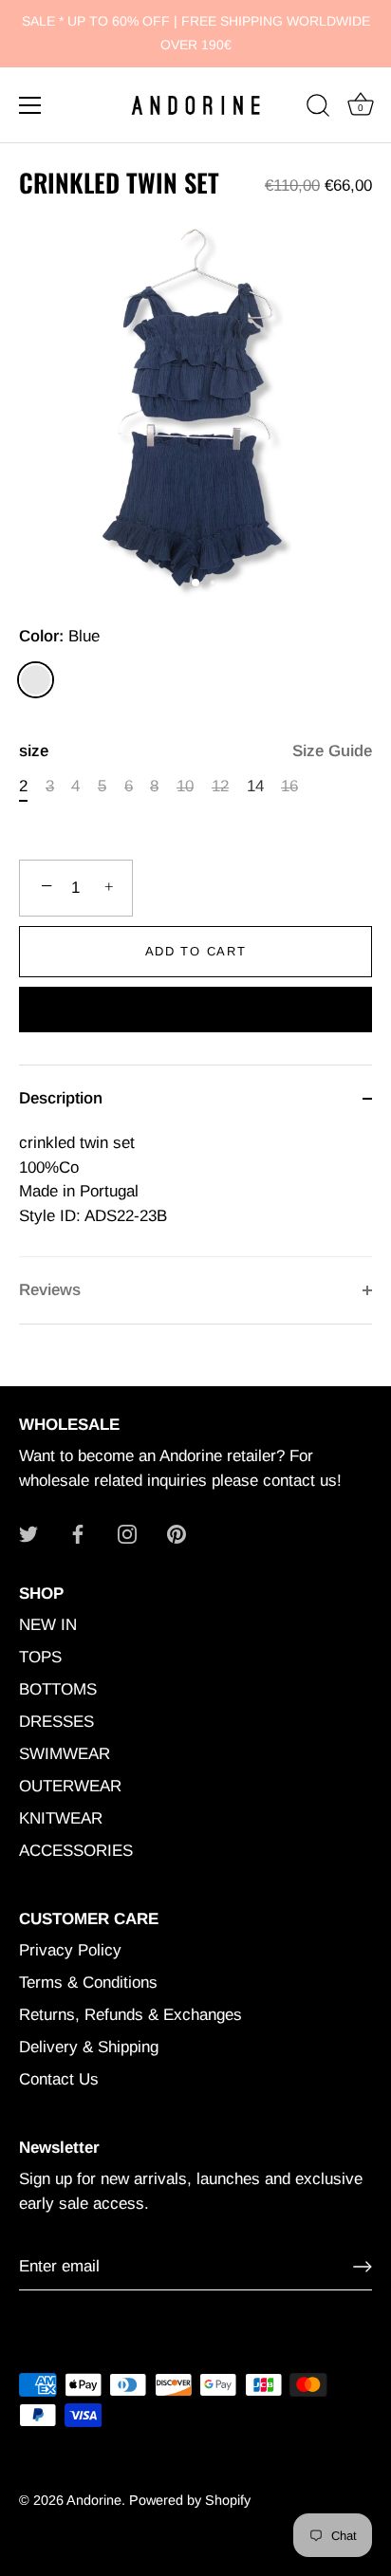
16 (289, 786)
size (195, 751)
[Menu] (30, 105)
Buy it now (196, 1012)
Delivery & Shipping (89, 2047)
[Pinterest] (177, 1533)
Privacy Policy (70, 1950)
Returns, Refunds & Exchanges (130, 2015)
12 (220, 786)
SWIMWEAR (65, 1754)
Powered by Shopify (190, 2500)
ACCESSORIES (76, 1851)
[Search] (318, 108)
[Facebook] (78, 1533)
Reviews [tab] (50, 1290)
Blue (36, 680)
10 (185, 786)
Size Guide (332, 751)
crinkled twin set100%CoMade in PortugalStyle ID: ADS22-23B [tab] (93, 1179)
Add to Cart (196, 951)
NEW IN (48, 1625)
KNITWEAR (61, 1818)
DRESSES (56, 1722)
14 (255, 786)
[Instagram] (127, 1533)
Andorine (94, 2500)
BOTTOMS (58, 1689)
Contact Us (59, 2079)
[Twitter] (28, 1533)
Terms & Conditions (88, 1983)
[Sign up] (363, 2267)
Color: (59, 636)
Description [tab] (61, 1098)
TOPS (40, 1657)
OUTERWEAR (70, 1786)
